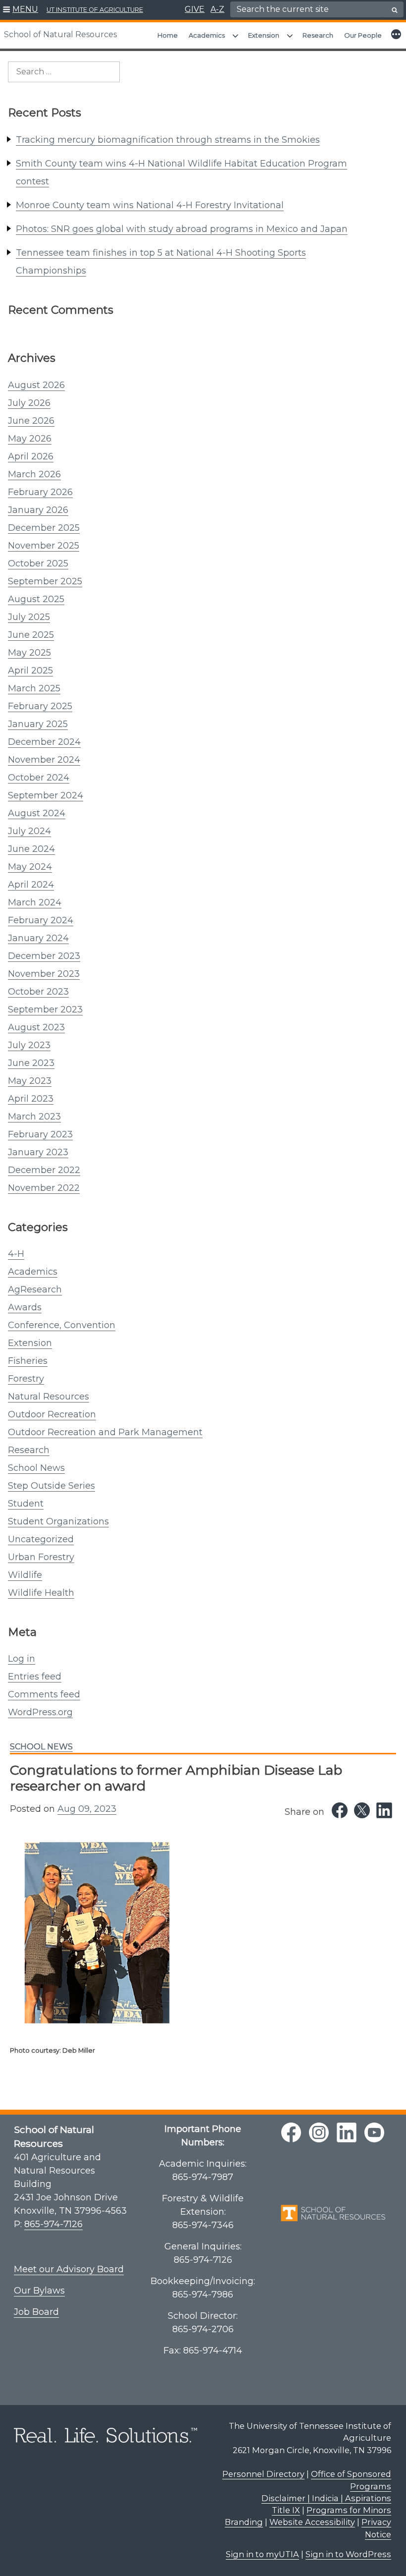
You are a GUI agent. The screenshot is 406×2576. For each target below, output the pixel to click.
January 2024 (38, 938)
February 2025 (40, 706)
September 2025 (45, 581)
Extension (264, 35)
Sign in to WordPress (348, 2554)
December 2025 (44, 528)
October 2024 (39, 778)
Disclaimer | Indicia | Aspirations (326, 2498)
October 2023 (38, 992)
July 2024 (29, 831)
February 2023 (40, 1134)
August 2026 (36, 385)
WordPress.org (40, 1712)
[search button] (395, 10)
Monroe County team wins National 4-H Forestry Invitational (150, 205)
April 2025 (30, 671)
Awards (25, 1307)
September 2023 (45, 1009)
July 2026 (29, 403)
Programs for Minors (349, 2510)
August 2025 (36, 599)
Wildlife (25, 1575)
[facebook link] (291, 2132)
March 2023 (34, 1117)
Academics (207, 35)
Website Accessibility (312, 2522)
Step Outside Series (51, 1486)
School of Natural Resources (60, 34)
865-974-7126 (53, 2224)
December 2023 (44, 956)
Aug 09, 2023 (87, 1809)
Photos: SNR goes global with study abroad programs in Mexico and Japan (182, 229)
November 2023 (44, 974)
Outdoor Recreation (52, 1414)
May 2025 (29, 653)
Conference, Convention (62, 1325)
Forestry (26, 1379)
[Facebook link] (340, 1810)
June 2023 (31, 1063)
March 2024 (35, 902)
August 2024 (37, 813)
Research (318, 35)
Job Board (36, 2312)
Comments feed (44, 1694)
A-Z (217, 9)
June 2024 (31, 849)
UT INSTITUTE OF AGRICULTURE (95, 10)
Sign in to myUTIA (262, 2554)
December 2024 (44, 742)
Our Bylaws (39, 2291)
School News (36, 1468)
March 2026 (34, 474)
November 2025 (44, 546)
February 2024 (41, 920)
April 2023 (31, 1099)
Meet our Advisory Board (69, 2269)
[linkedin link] (347, 2132)
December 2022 (44, 1170)
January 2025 (38, 724)
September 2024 (46, 795)
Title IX (286, 2510)
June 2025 (31, 635)
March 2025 (34, 688)
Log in (22, 1659)
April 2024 (31, 885)
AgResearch (35, 1289)
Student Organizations (58, 1521)
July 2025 (29, 617)
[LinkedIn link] (384, 1810)
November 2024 (44, 760)
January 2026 (38, 510)
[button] (21, 10)
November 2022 (44, 1188)
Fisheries (28, 1361)
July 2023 (29, 1045)
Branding (244, 2522)
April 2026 (31, 456)
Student (26, 1504)
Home (168, 35)
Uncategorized (41, 1539)
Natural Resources (49, 1397)
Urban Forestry (41, 1557)
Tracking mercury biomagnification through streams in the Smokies (168, 140)
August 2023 (36, 1027)
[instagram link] (319, 2132)
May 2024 (30, 867)
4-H (16, 1254)
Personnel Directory (263, 2474)
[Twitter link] (362, 1810)
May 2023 (30, 1081)
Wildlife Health (41, 1593)
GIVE (195, 9)
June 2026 (31, 421)
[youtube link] (374, 2132)
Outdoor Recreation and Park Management (105, 1432)
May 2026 (30, 439)
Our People (363, 35)
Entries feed (35, 1677)
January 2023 (38, 1152)
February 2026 (40, 492)
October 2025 (38, 563)
